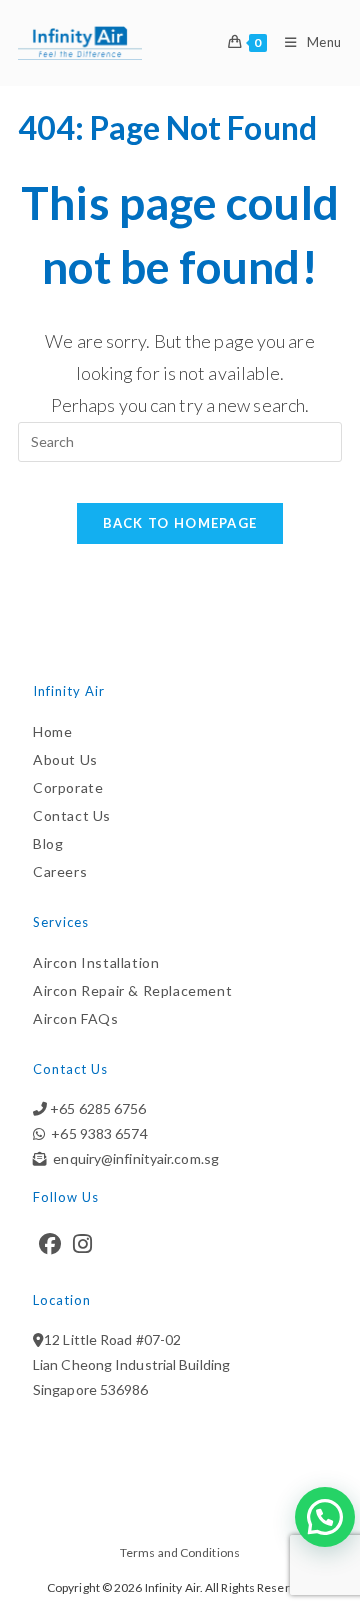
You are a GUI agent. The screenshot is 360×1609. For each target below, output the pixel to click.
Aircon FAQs (76, 1018)
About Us (65, 759)
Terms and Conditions (180, 1552)
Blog (48, 843)
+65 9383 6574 (96, 1133)
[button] (325, 1517)
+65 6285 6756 (96, 1108)
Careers (60, 871)
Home (52, 731)
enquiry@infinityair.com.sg (133, 1158)
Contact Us (72, 815)
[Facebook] (50, 1244)
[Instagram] (82, 1244)
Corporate (68, 787)
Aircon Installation (96, 962)
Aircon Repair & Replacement (132, 990)
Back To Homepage (180, 523)
